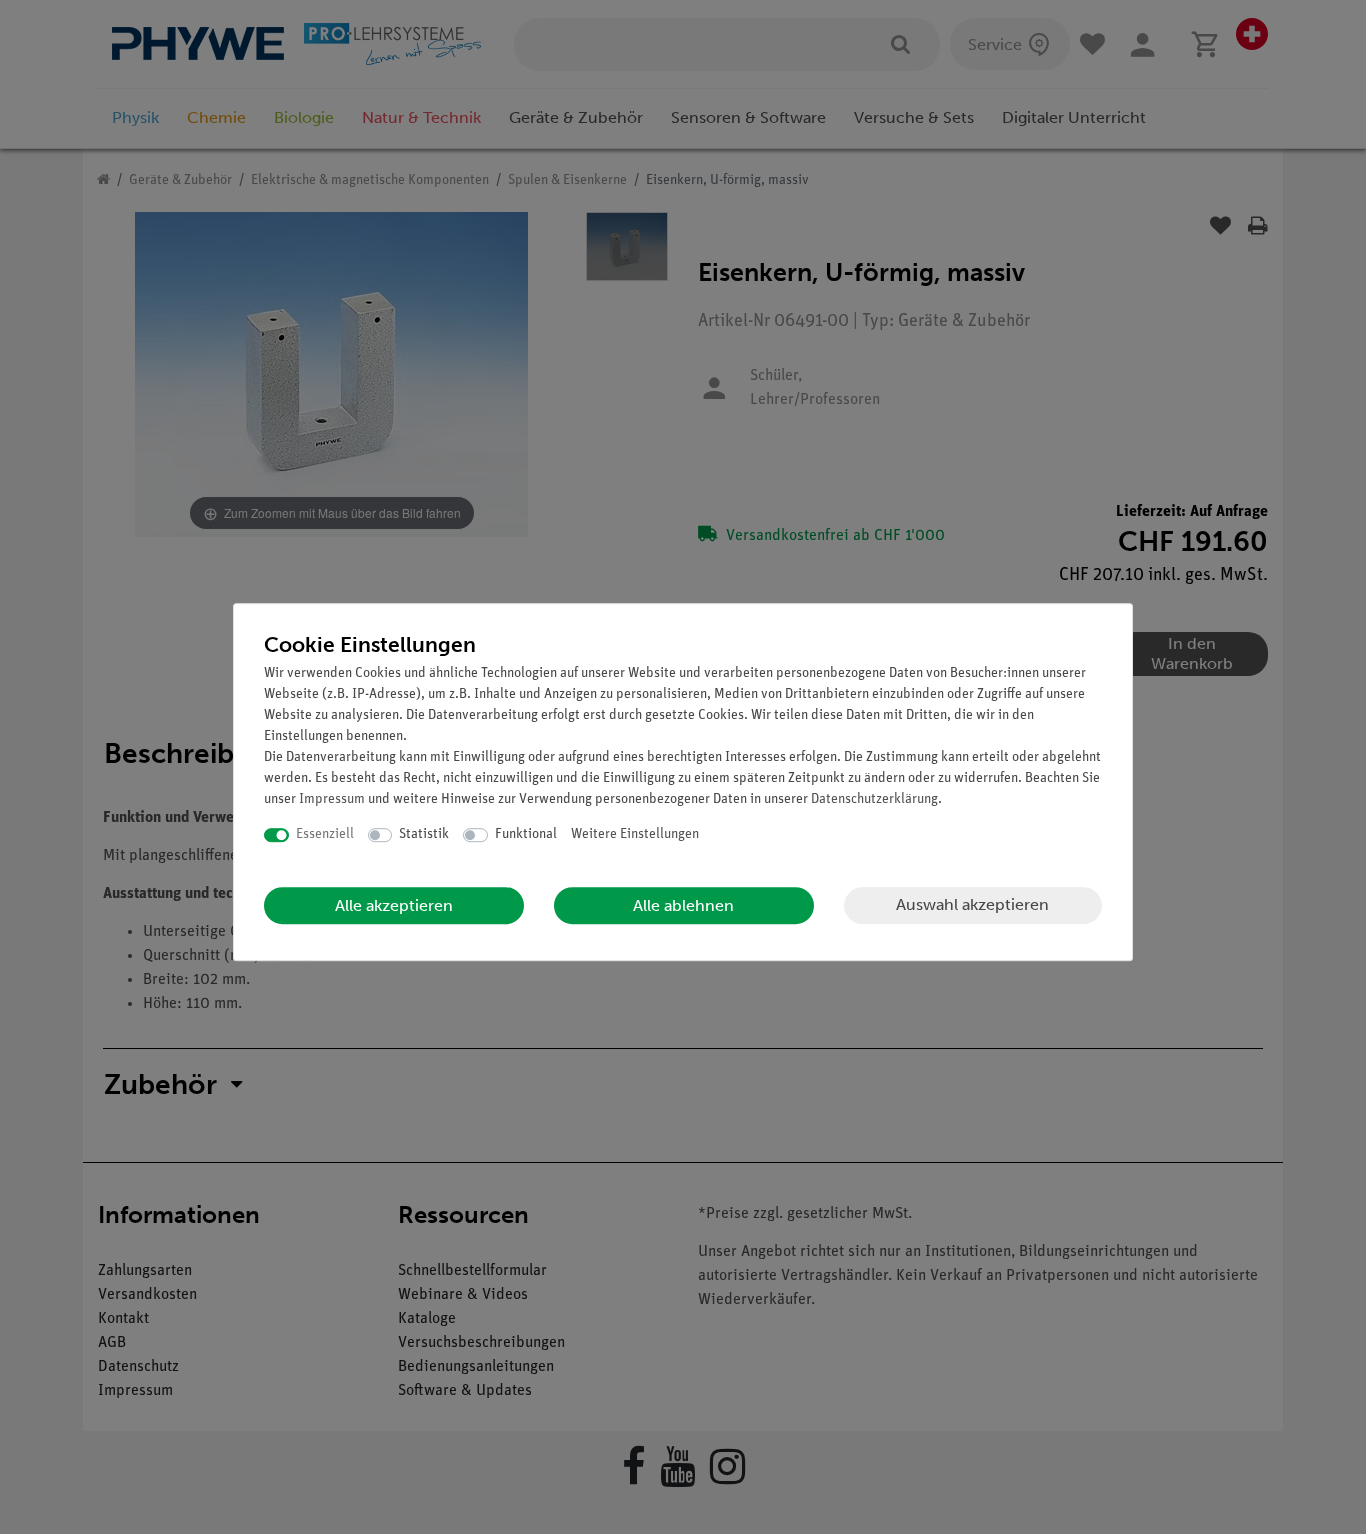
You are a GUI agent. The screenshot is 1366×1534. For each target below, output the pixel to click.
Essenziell (325, 834)
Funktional (526, 834)
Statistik (424, 834)
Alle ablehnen (683, 905)
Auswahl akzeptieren (972, 904)
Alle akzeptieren (394, 905)
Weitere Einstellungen (635, 834)
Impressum (332, 799)
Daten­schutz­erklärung (874, 799)
